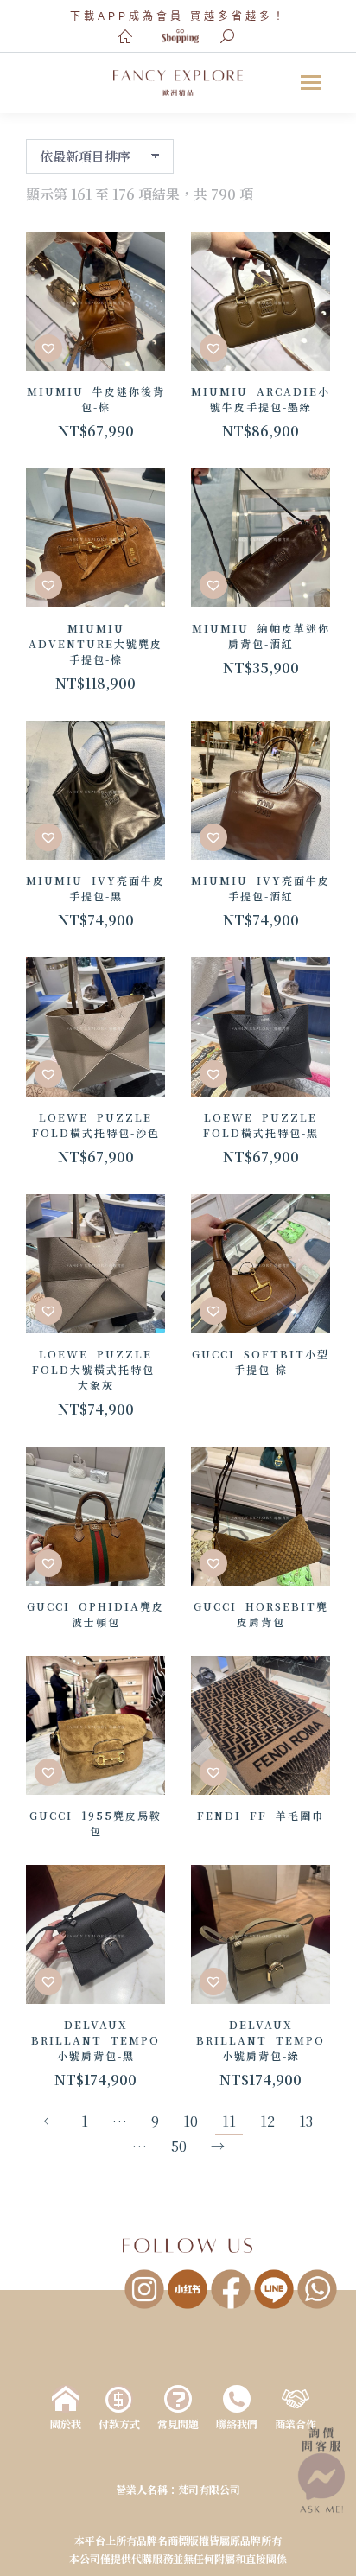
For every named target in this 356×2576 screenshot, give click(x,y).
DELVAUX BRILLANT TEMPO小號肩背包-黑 (95, 2040)
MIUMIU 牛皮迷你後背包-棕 (96, 399)
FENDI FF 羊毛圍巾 (261, 1815)
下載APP (99, 16)
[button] (48, 348)
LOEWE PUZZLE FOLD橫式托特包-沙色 (96, 1125)
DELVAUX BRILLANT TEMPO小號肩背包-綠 (261, 2040)
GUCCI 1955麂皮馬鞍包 (95, 1823)
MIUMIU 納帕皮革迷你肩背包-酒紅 (261, 636)
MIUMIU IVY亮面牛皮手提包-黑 (95, 888)
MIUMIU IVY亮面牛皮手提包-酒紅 (261, 888)
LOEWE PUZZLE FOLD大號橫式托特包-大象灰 (96, 1369)
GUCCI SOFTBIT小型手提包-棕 (261, 1361)
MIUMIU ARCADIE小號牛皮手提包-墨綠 (261, 399)
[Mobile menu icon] (311, 83)
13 (306, 2121)
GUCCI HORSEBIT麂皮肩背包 (261, 1614)
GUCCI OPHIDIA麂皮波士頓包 (95, 1614)
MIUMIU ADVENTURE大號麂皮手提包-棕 (95, 643)
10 (191, 2121)
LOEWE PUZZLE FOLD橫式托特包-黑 (261, 1125)
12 (267, 2121)
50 (179, 2146)
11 (229, 2121)
